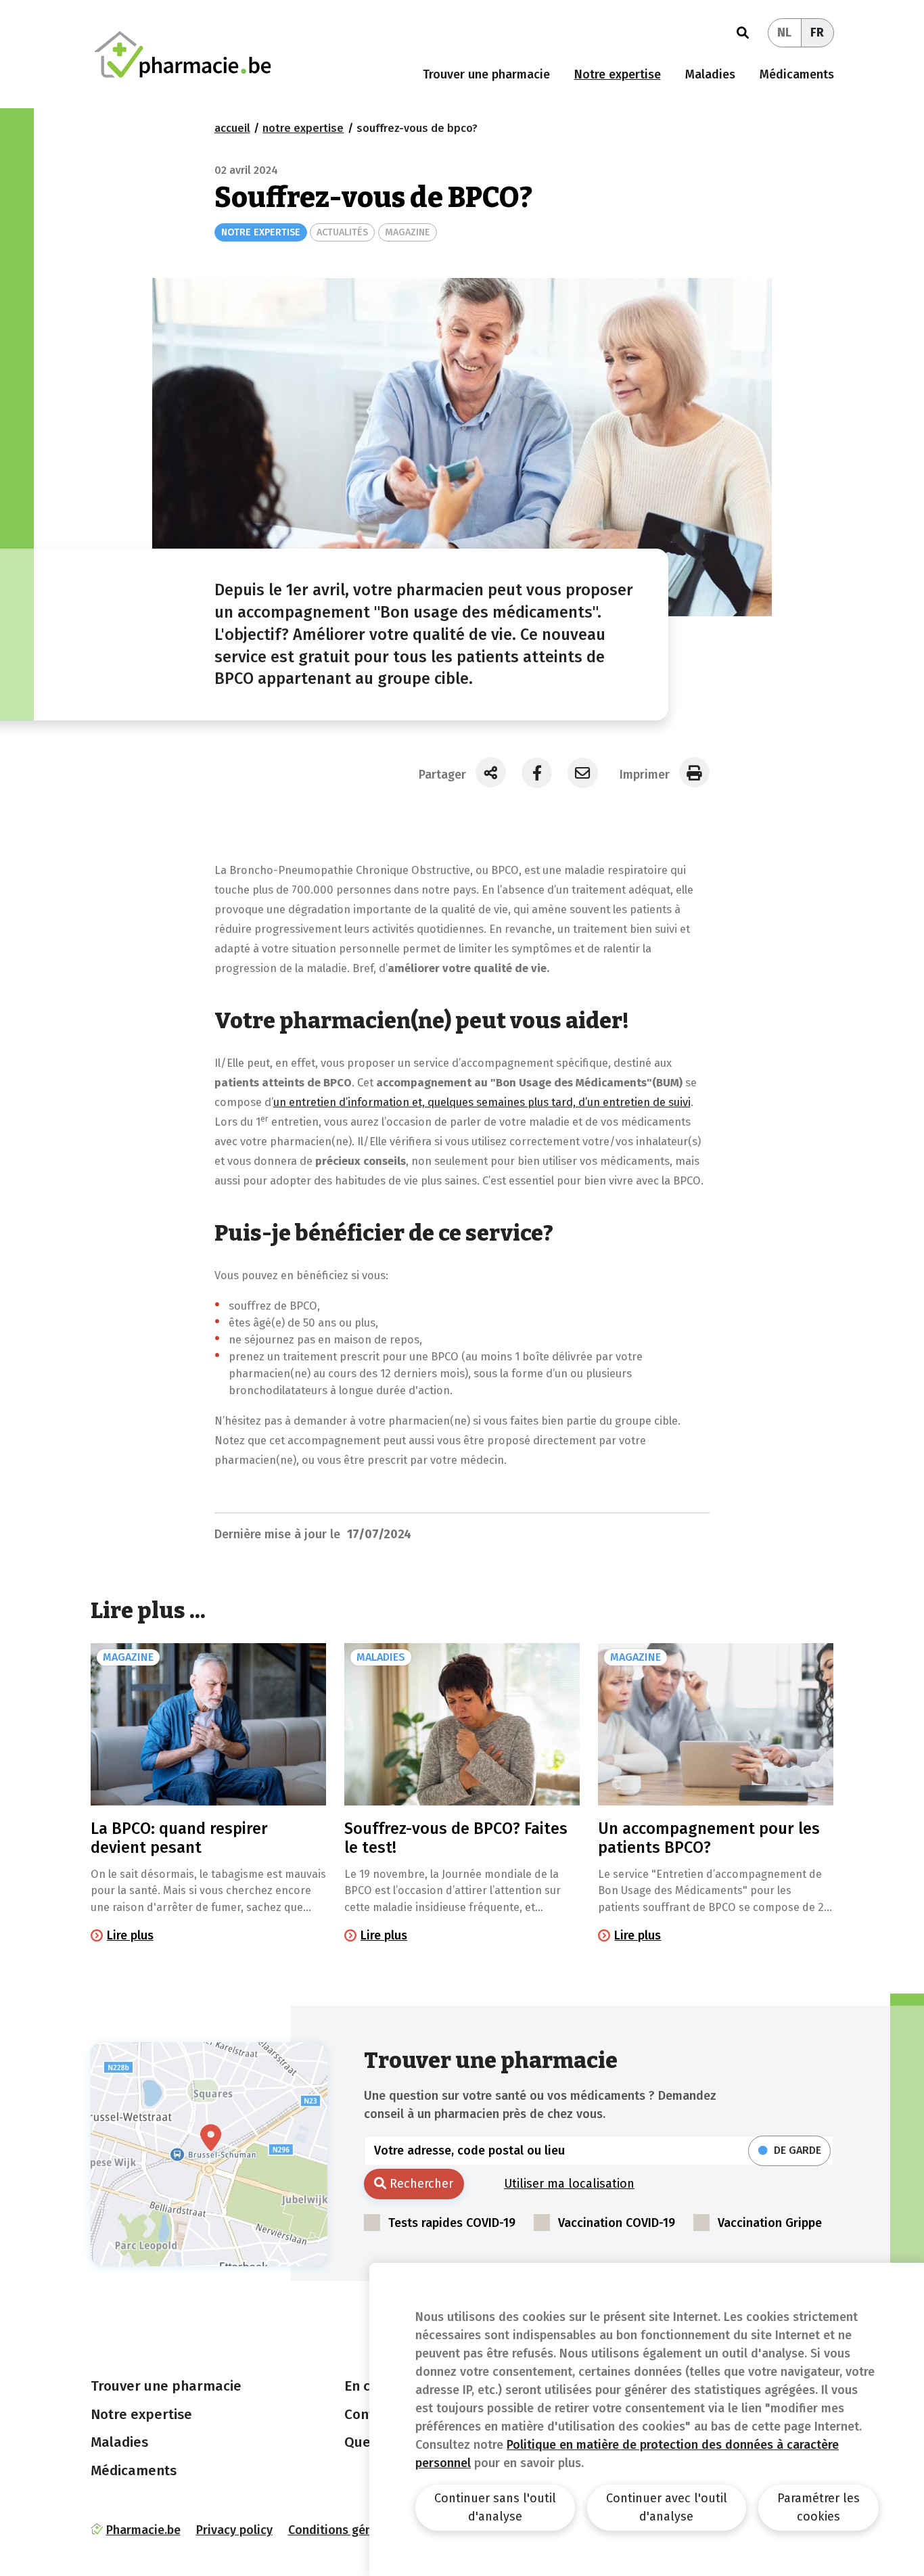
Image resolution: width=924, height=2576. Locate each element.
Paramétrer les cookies (818, 2507)
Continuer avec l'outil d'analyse (667, 2507)
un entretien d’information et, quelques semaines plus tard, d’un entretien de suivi (482, 1102)
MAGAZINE (408, 232)
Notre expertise (618, 74)
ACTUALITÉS (342, 232)
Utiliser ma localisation (569, 2184)
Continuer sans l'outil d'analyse (495, 2507)
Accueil (232, 128)
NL (784, 32)
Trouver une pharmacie (486, 74)
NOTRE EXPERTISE (261, 232)
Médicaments (797, 74)
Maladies (710, 74)
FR (817, 32)
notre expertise (303, 128)
